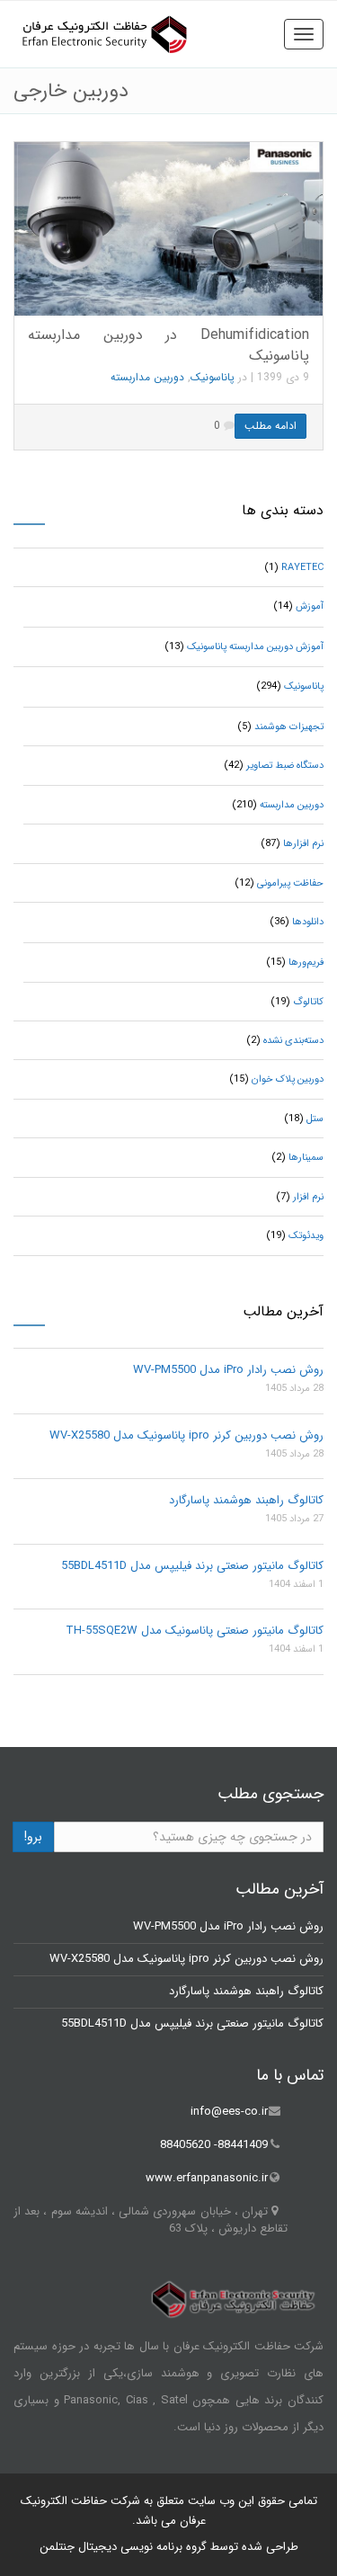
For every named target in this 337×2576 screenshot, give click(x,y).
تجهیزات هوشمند (289, 727)
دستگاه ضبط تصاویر (285, 766)
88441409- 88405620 (214, 2145)
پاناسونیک (213, 377)
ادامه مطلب (270, 426)
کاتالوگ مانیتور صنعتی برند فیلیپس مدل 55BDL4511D (192, 1566)
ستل (315, 1119)
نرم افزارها (303, 844)
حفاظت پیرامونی (290, 883)
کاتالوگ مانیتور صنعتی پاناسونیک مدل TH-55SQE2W (195, 1631)
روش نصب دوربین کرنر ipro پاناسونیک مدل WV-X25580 (186, 1435)
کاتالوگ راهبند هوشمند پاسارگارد (246, 1500)
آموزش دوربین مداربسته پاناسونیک (255, 647)
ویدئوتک (306, 1236)
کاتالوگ (308, 1002)
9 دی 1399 (283, 377)
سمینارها (306, 1158)
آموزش (310, 606)
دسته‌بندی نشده (293, 1041)
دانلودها (308, 922)
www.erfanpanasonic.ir (207, 2178)
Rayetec (302, 568)
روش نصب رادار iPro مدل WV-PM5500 (228, 1370)
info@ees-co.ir (229, 2112)
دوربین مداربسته (147, 377)
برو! (33, 1837)
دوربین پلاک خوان (288, 1079)
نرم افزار (308, 1197)
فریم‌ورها (306, 963)
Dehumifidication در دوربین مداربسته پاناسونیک (168, 345)
